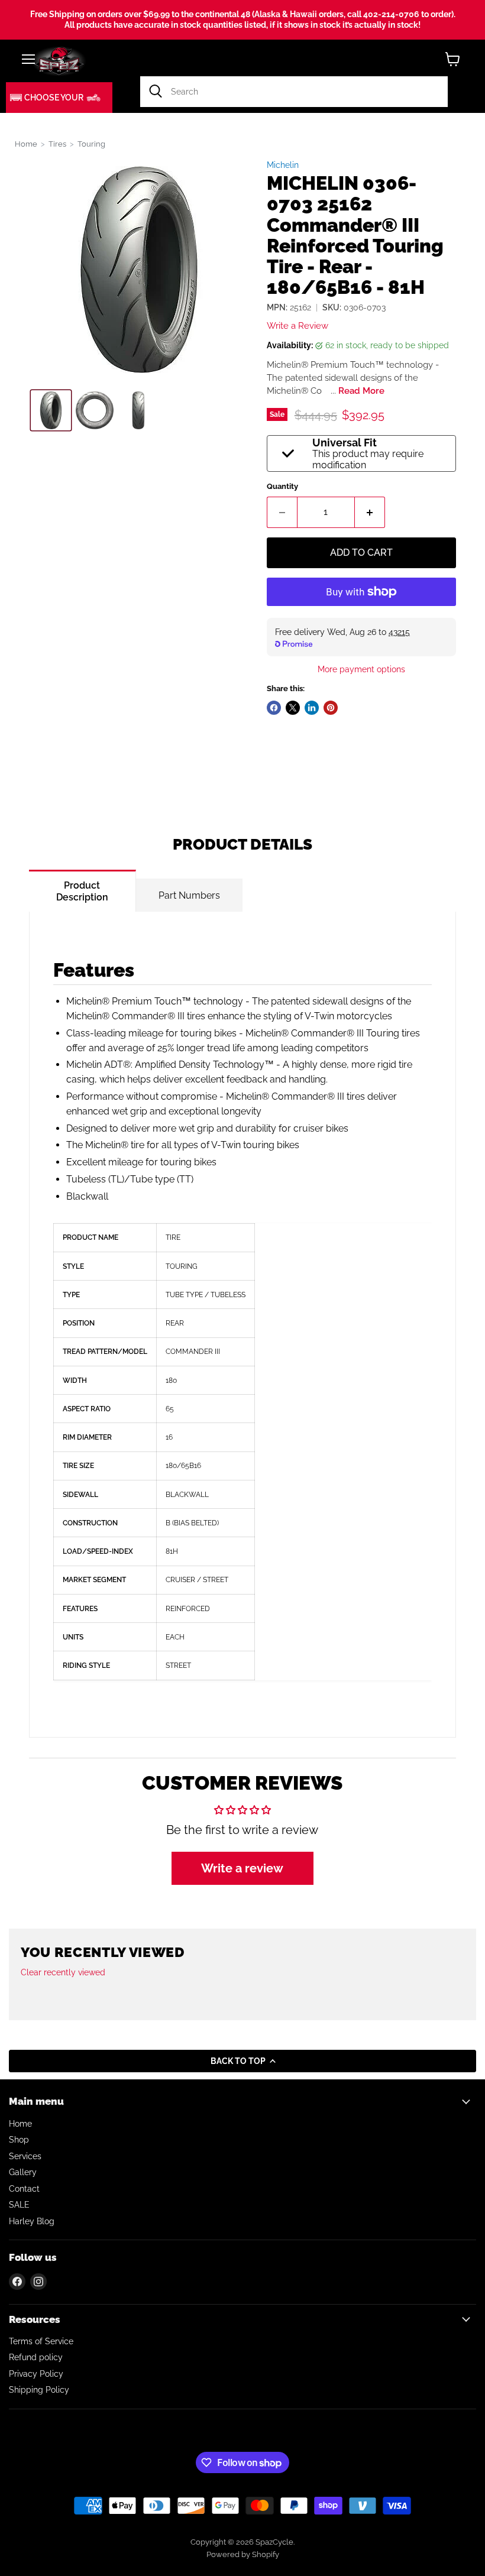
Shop (19, 2140)
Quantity (282, 486)
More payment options (361, 669)
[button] (59, 98)
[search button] (156, 92)
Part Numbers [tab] (189, 895)
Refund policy (36, 2357)
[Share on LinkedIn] (312, 708)
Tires (57, 144)
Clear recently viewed (63, 1972)
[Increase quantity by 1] (370, 512)
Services (25, 2156)
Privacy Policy (36, 2374)
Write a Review (298, 326)
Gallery (23, 2172)
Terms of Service (41, 2341)
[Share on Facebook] (274, 708)
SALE (19, 2205)
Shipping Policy (39, 2390)
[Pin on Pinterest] (331, 708)
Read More (361, 391)
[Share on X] (293, 708)
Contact (24, 2189)
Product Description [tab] (82, 891)
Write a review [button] (242, 1868)
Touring (91, 144)
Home (26, 144)
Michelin (283, 165)
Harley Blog (32, 2221)
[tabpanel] (242, 1325)
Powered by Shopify (243, 2554)
